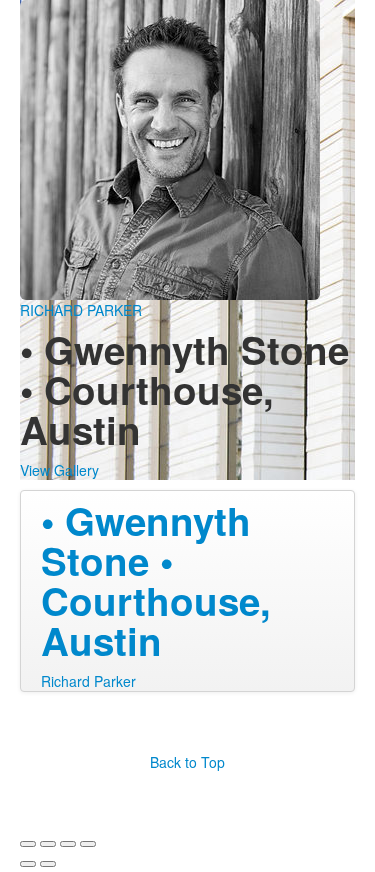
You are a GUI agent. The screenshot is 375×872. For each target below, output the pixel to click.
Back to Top (187, 762)
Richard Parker (88, 681)
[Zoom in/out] (88, 844)
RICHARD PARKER (81, 310)
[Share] (48, 844)
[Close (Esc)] (28, 844)
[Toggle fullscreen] (68, 844)
